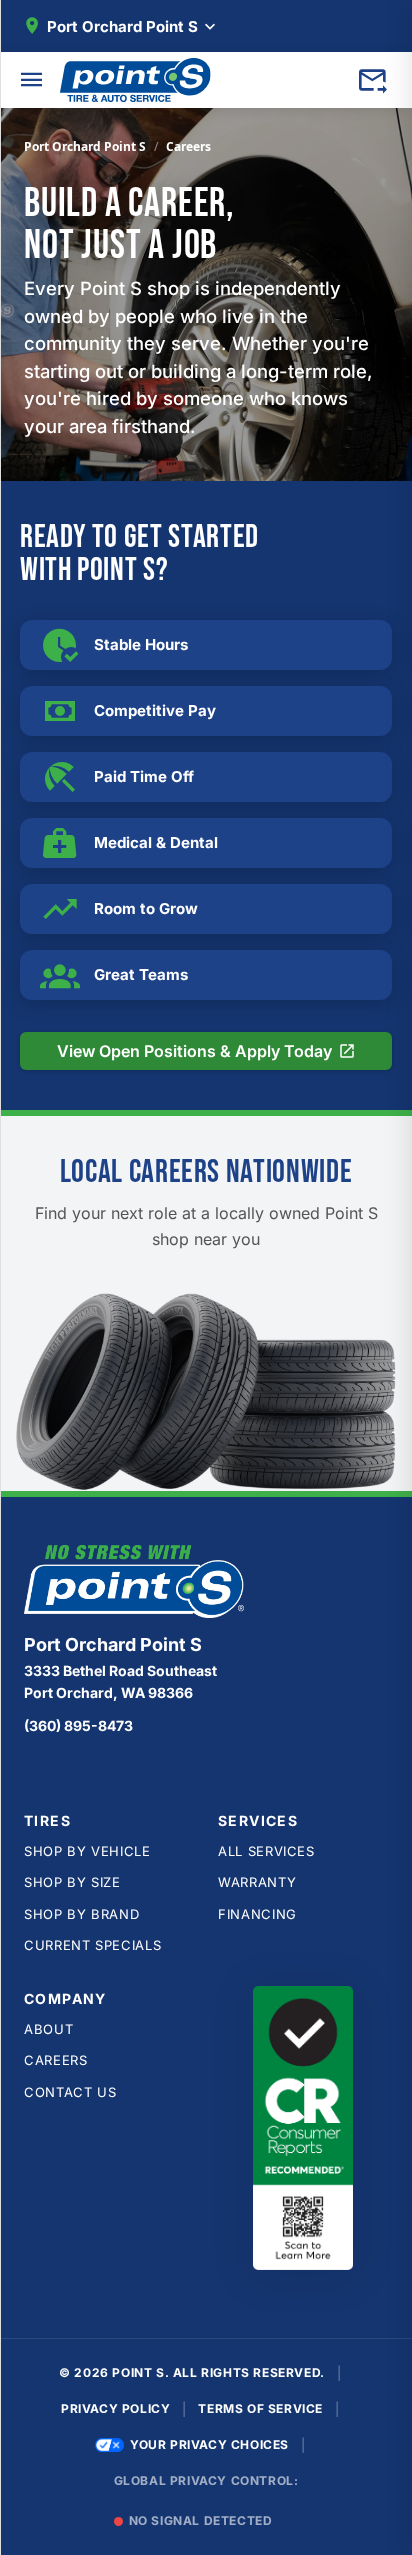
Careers (56, 2060)
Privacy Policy (115, 2408)
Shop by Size (72, 1882)
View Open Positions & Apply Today (215, 1055)
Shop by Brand (81, 1914)
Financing (257, 1914)
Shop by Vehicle (87, 1851)
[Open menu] (32, 80)
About (48, 2029)
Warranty (257, 1882)
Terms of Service (260, 2408)
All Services (266, 1851)
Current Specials (92, 1945)
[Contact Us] (372, 80)
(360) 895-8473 (78, 1725)
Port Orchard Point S (85, 146)
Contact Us (70, 2092)
